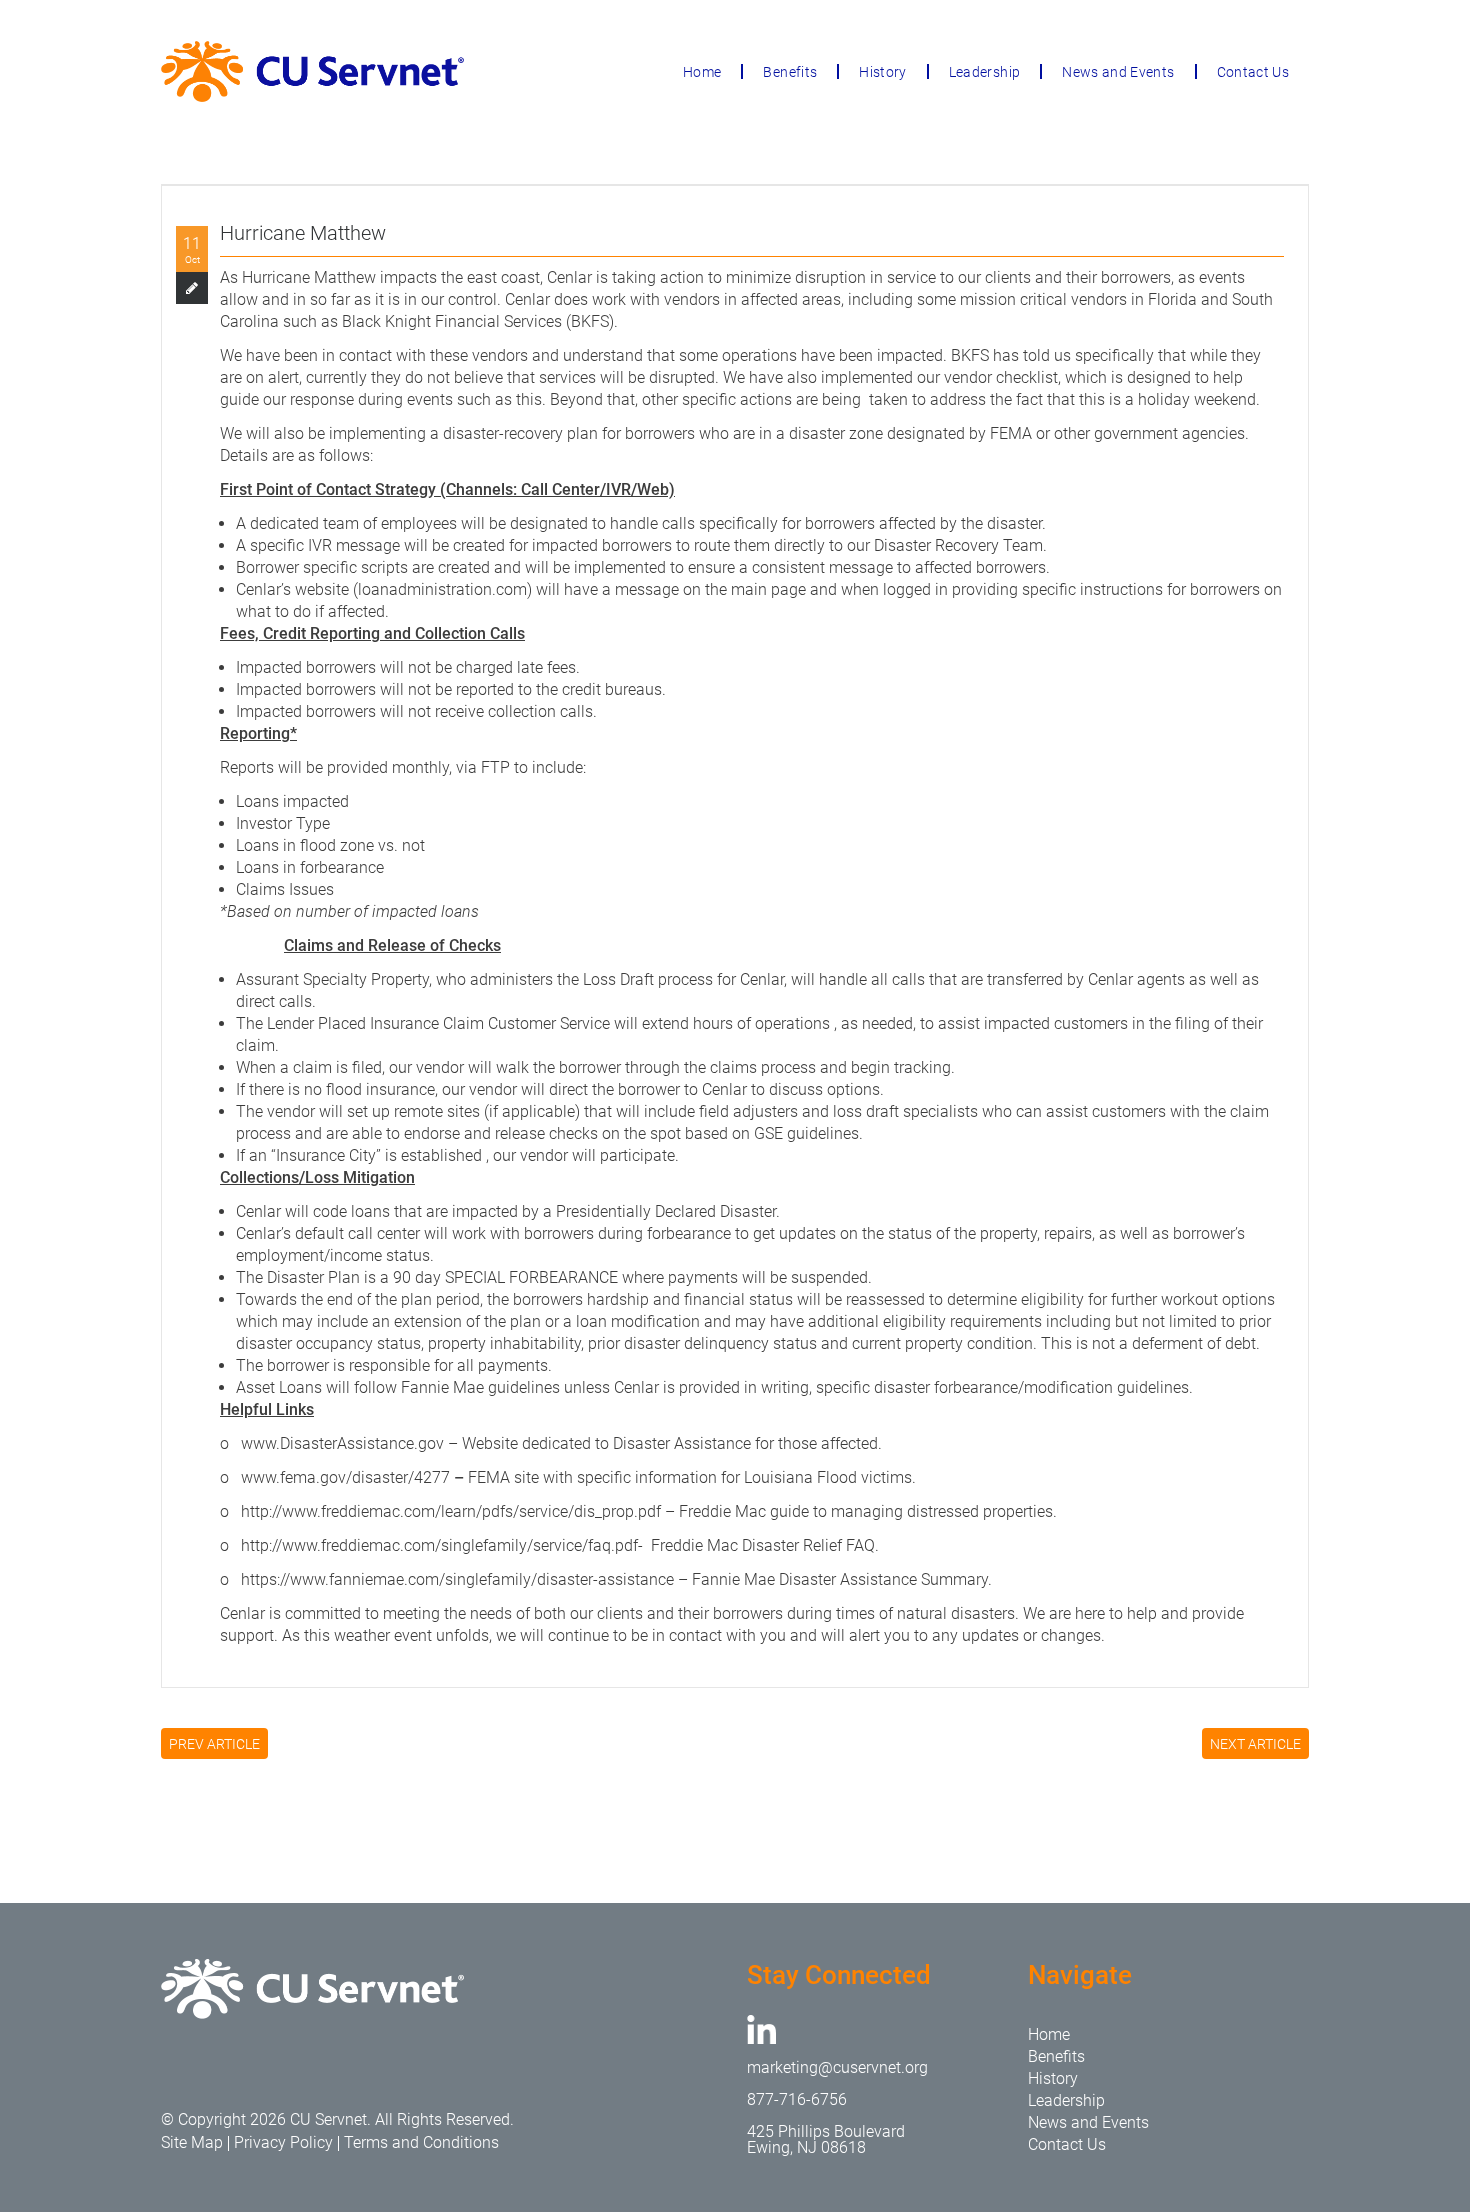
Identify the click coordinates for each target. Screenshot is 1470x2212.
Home (702, 72)
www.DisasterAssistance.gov (342, 1443)
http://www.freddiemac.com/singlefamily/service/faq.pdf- (442, 1545)
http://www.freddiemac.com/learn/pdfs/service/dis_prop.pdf (451, 1511)
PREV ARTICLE (214, 1744)
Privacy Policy (283, 2142)
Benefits (790, 72)
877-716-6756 (797, 2099)
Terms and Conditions (421, 2142)
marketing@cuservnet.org (837, 2067)
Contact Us (1253, 72)
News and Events (1118, 72)
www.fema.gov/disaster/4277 (345, 1477)
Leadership (985, 72)
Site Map (192, 2142)
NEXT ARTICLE (1255, 1744)
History (882, 72)
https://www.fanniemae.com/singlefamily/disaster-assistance (457, 1579)
